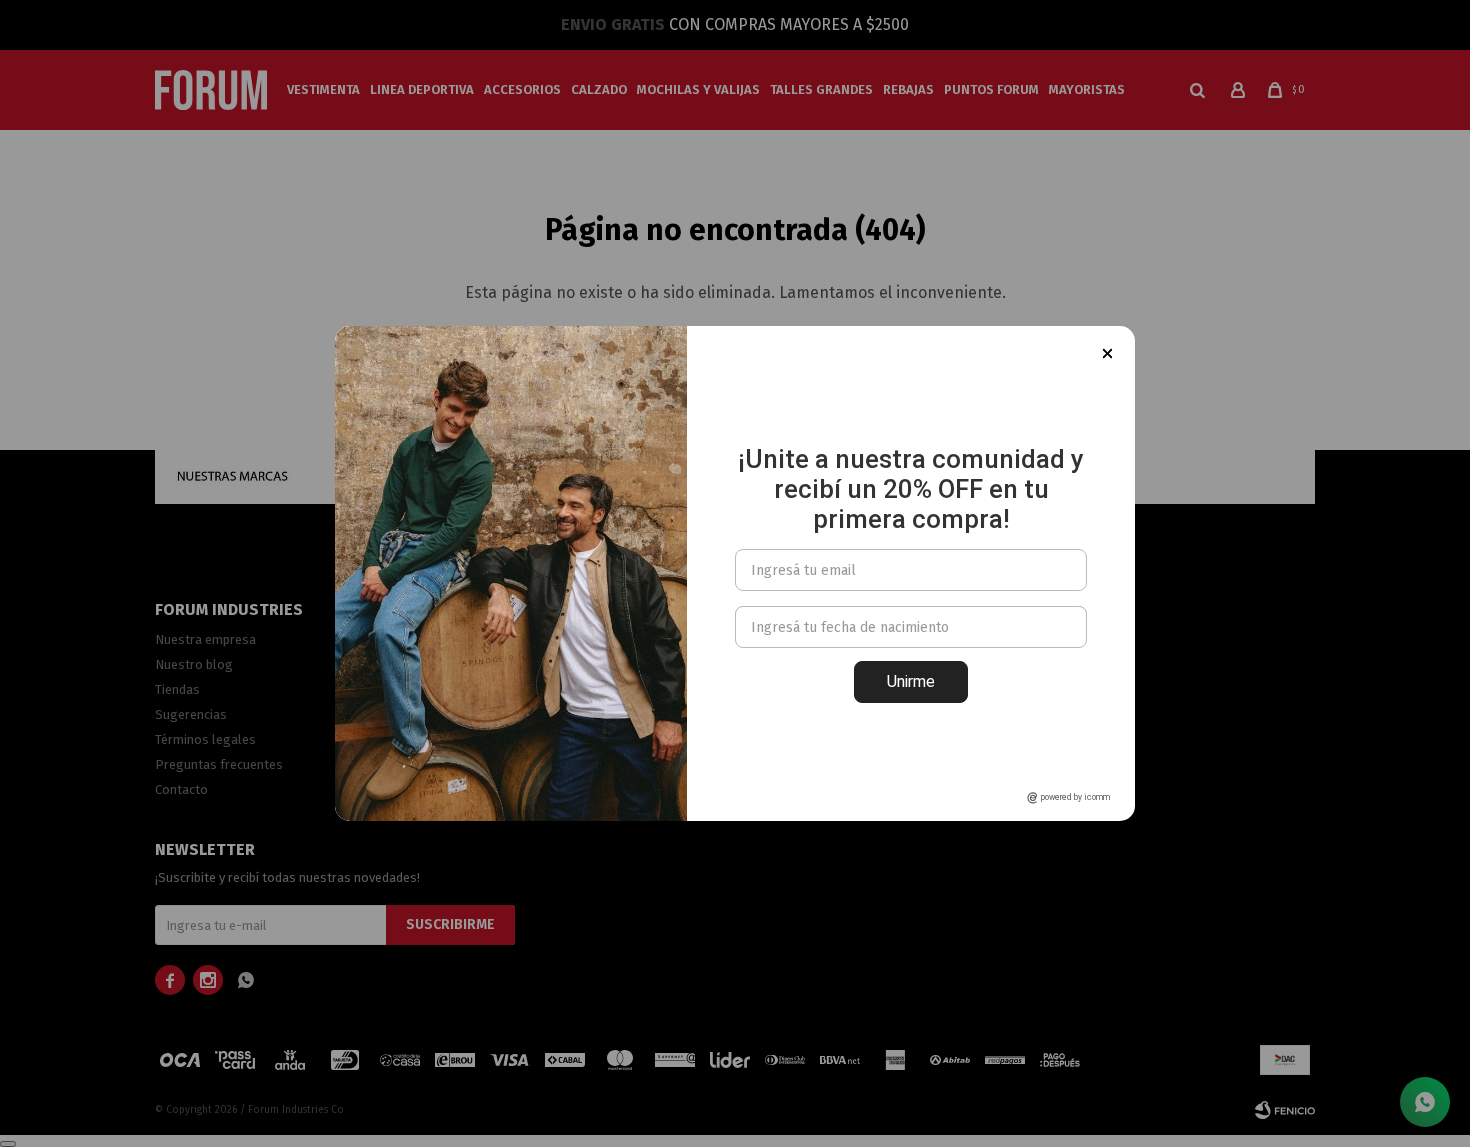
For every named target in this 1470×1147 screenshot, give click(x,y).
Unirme (911, 681)
